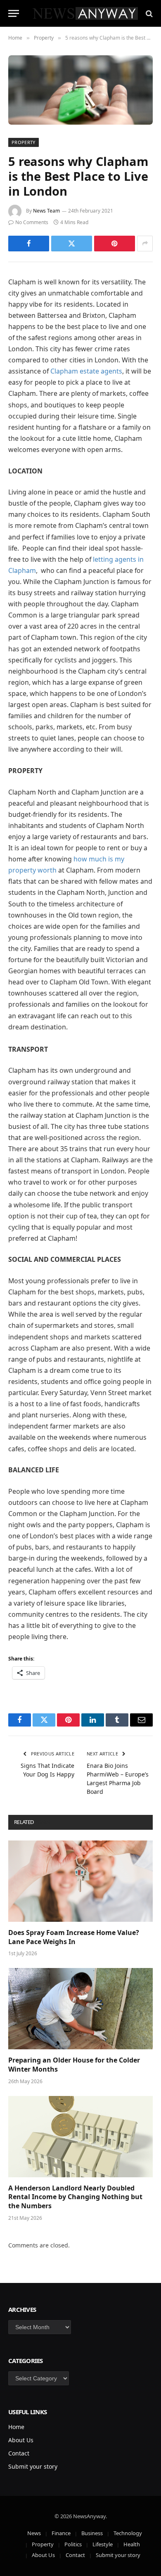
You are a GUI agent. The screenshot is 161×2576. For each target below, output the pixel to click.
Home (16, 2427)
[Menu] (14, 13)
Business (92, 2533)
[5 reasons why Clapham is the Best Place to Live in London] (80, 90)
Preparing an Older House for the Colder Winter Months (74, 2065)
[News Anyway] (85, 13)
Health (132, 2544)
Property (24, 142)
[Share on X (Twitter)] (72, 244)
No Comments (32, 222)
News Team (46, 211)
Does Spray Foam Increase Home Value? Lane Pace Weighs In (74, 1937)
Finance (61, 2533)
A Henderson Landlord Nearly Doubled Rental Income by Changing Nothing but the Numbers (75, 2197)
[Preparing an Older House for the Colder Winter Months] (80, 2009)
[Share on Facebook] (29, 244)
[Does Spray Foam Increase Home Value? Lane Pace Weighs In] (80, 1881)
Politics (73, 2544)
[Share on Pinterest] (115, 244)
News (34, 2533)
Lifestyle (103, 2544)
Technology (128, 2533)
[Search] (148, 13)
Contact (19, 2453)
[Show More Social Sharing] (145, 244)
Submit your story (33, 2466)
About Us (21, 2440)
